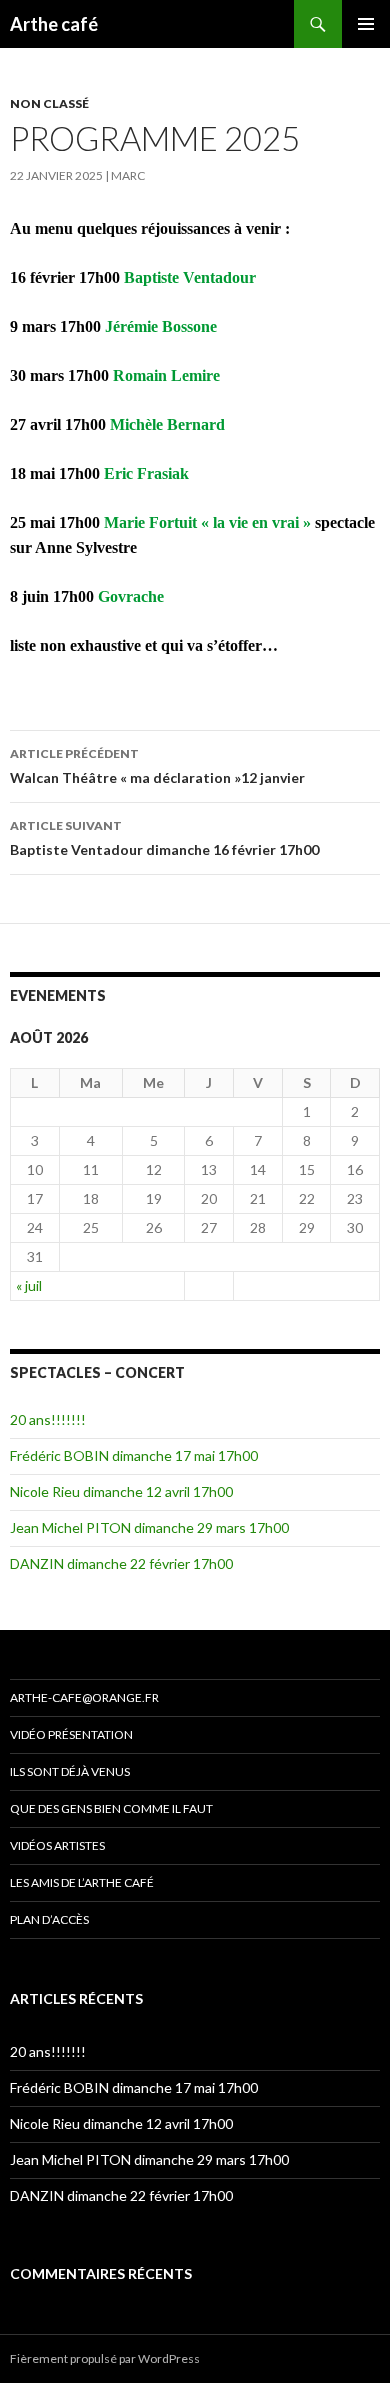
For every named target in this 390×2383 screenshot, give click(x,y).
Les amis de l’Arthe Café (82, 1882)
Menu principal (366, 24)
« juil (29, 1285)
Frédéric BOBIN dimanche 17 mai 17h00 (134, 1455)
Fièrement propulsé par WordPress (105, 2358)
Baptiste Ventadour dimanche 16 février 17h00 (164, 838)
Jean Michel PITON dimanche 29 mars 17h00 (149, 1527)
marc (128, 175)
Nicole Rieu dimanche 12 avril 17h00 (121, 1491)
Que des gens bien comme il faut (111, 1808)
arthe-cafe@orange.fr (84, 1697)
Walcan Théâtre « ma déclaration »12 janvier (157, 766)
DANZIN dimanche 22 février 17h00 (121, 1563)
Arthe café (54, 24)
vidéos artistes (57, 1845)
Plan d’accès (49, 1919)
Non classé (49, 103)
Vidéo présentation (71, 1734)
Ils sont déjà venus (70, 1771)
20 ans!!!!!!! (48, 1419)
